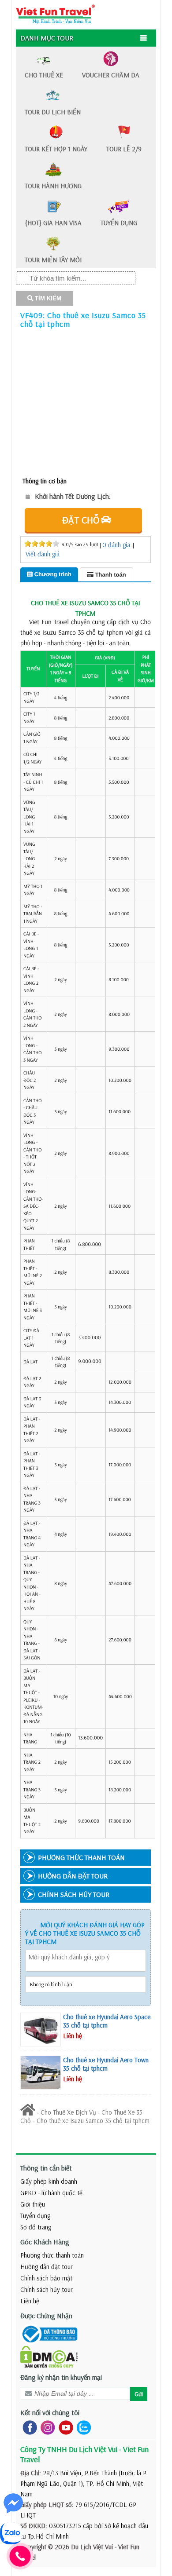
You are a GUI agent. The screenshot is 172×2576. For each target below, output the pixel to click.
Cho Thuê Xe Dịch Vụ (68, 2112)
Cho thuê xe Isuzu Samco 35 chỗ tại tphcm (93, 2121)
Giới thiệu (33, 2204)
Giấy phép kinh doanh (49, 2181)
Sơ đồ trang (36, 2227)
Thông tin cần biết (46, 2168)
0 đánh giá (116, 545)
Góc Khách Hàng (45, 2242)
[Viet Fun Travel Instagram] (46, 2427)
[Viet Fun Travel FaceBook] (28, 2427)
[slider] (42, 544)
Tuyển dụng (35, 2216)
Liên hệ (30, 2301)
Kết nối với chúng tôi (50, 2412)
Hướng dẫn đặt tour (47, 2267)
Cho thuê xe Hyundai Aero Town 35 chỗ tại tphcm (106, 2064)
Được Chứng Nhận (46, 2316)
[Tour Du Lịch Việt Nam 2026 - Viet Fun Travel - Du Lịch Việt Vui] (55, 13)
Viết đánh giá (43, 554)
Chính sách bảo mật (46, 2278)
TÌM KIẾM (47, 298)
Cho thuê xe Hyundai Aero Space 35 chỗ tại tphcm (107, 2021)
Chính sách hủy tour (47, 2289)
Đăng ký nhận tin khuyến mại (61, 2377)
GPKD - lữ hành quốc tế (51, 2193)
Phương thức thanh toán (52, 2255)
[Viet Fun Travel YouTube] (64, 2427)
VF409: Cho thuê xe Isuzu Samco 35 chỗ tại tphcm (83, 320)
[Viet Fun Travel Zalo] (82, 2427)
